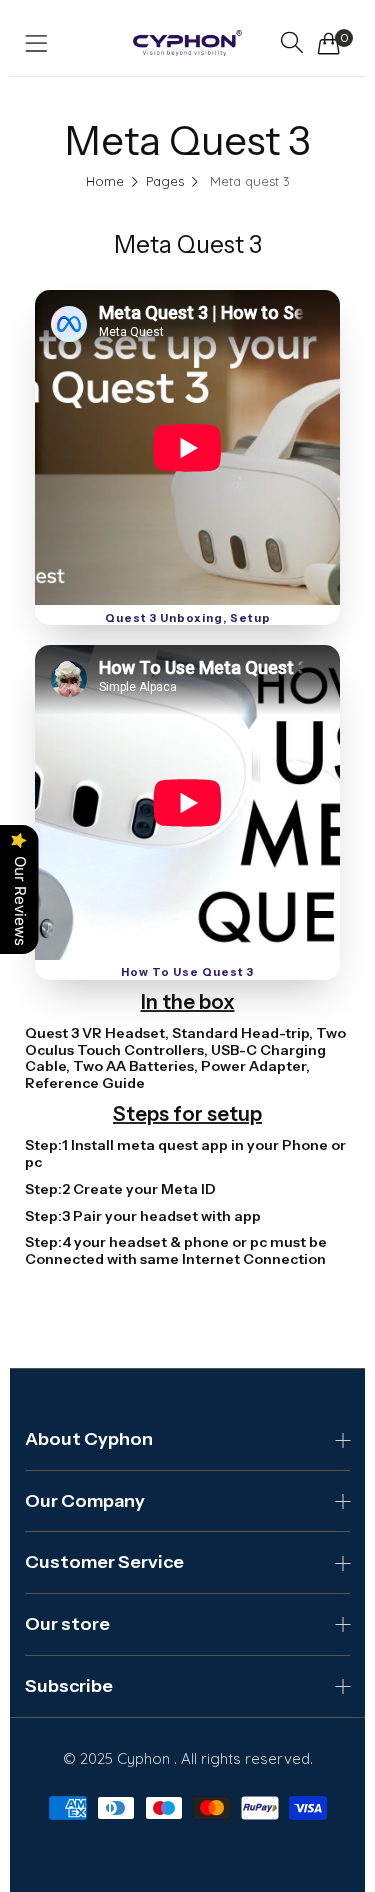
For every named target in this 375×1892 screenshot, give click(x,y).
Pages (165, 181)
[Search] (292, 42)
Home (105, 181)
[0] (329, 43)
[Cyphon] (187, 43)
